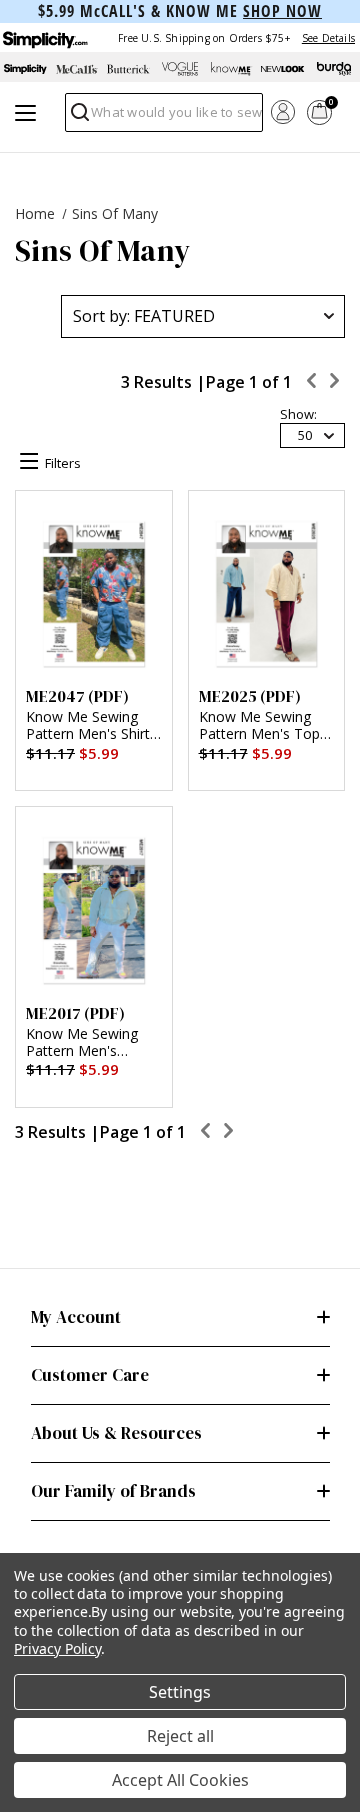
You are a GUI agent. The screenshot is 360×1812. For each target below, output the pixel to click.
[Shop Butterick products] (128, 69)
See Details (328, 38)
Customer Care (90, 1375)
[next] (335, 383)
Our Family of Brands (113, 1491)
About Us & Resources (116, 1433)
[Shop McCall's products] (76, 69)
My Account (76, 1317)
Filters (63, 463)
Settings (180, 1692)
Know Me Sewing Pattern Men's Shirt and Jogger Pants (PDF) (88, 726)
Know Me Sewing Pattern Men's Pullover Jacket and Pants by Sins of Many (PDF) (87, 1043)
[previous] (312, 383)
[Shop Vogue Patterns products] (179, 69)
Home (35, 213)
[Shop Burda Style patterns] (334, 69)
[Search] (78, 117)
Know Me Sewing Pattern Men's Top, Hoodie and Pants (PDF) (261, 726)
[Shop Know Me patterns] (231, 69)
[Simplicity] (44, 37)
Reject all (180, 1736)
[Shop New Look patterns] (282, 69)
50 (305, 435)
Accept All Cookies (180, 1780)
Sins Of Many (115, 213)
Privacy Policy (57, 1648)
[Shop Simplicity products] (25, 69)
